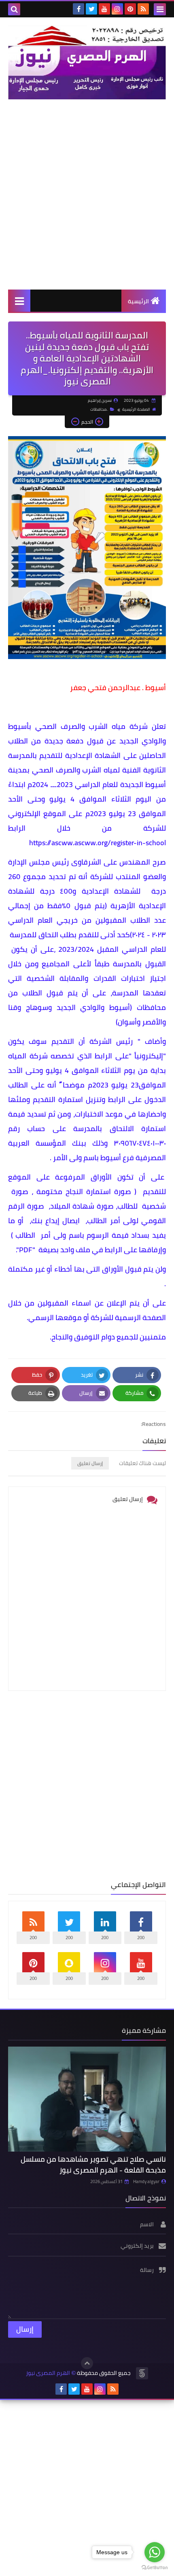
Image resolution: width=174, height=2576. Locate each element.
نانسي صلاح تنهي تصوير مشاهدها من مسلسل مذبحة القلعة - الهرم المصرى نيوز (93, 2165)
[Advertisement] (87, 194)
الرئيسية (138, 301)
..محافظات (99, 409)
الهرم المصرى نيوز (48, 2373)
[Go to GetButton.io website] (155, 2568)
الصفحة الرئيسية (136, 409)
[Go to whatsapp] (155, 2552)
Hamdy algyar (146, 2181)
